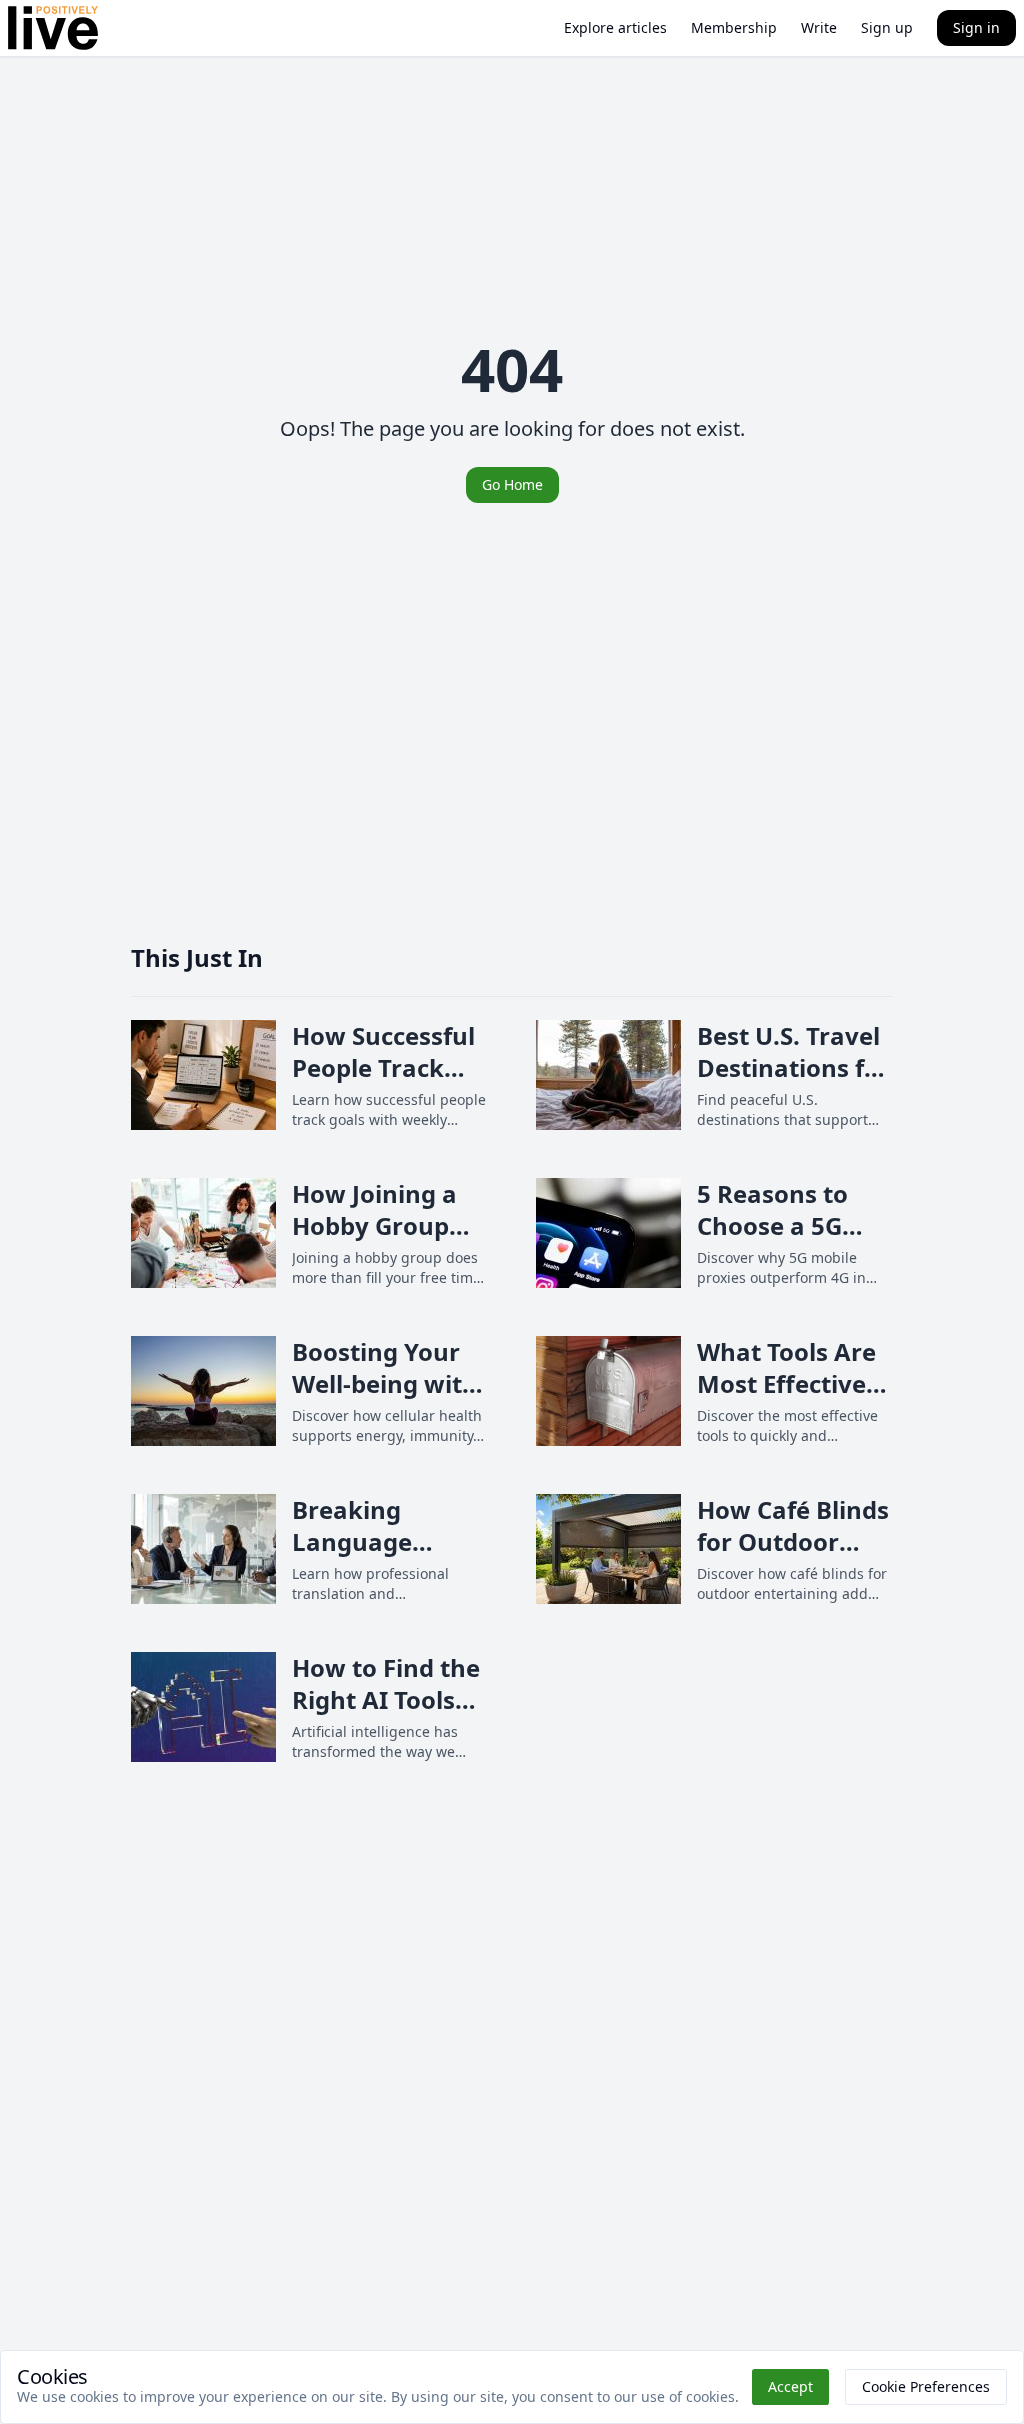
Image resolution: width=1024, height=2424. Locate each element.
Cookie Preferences (926, 2386)
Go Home (512, 484)
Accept (790, 2386)
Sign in (976, 27)
